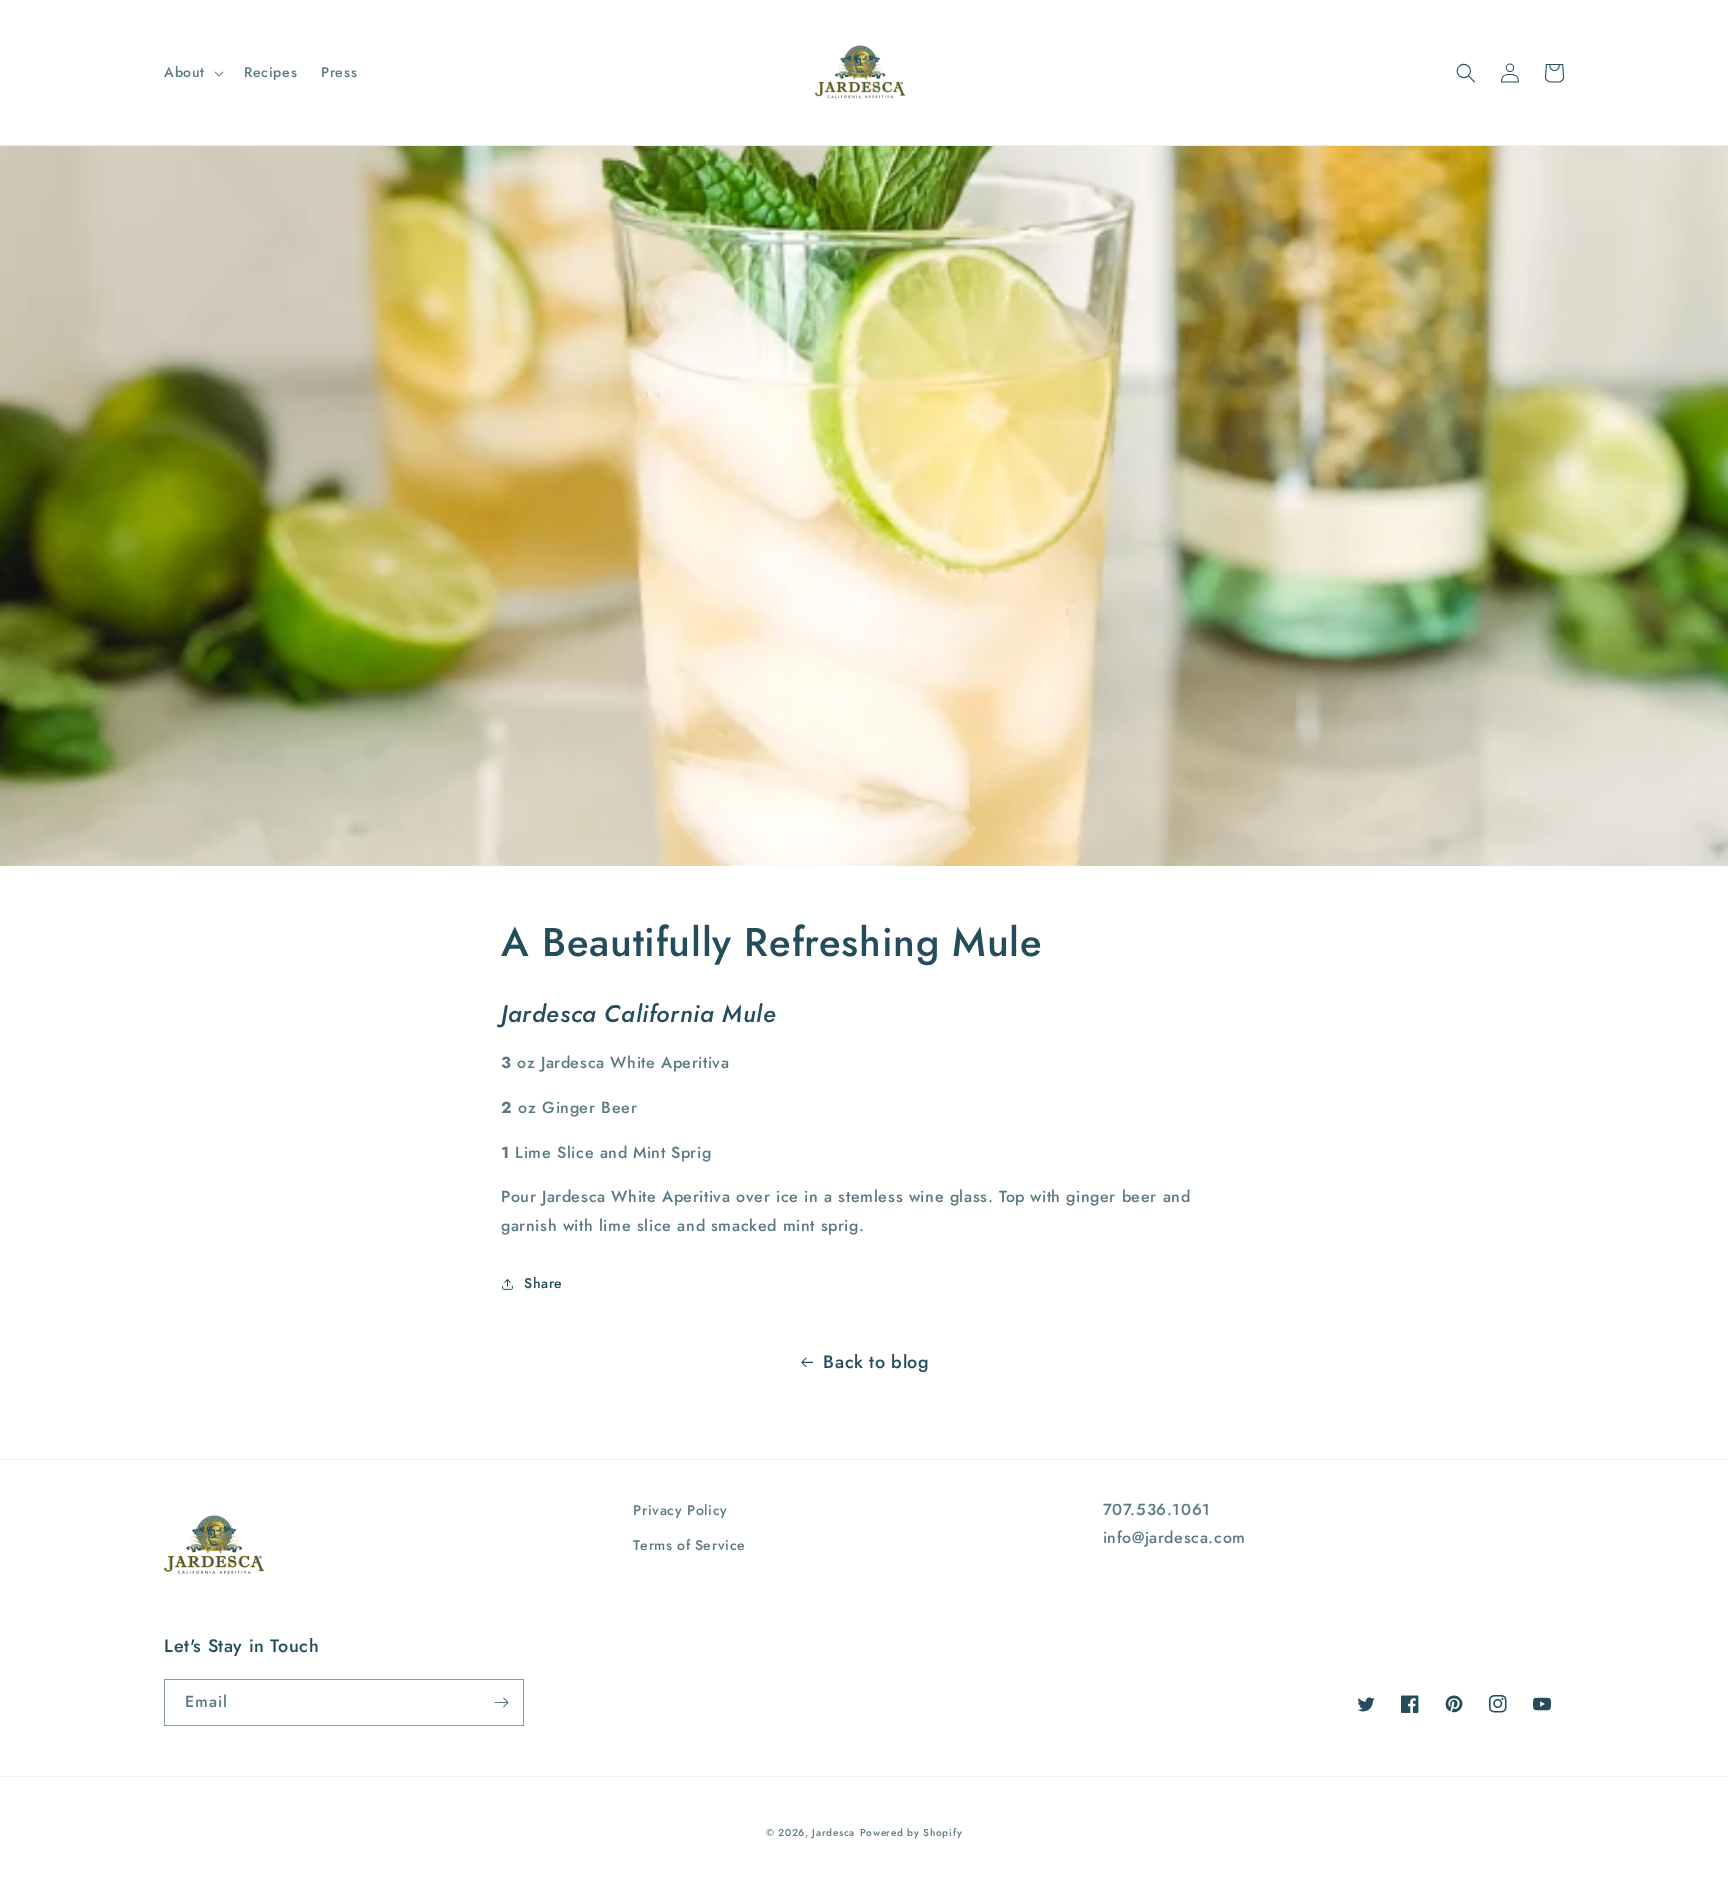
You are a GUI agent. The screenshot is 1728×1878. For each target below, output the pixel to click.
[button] (192, 72)
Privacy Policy (680, 1510)
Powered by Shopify (911, 1832)
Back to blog (876, 1362)
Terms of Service (689, 1545)
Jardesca (833, 1832)
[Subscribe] (501, 1702)
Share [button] (543, 1283)
